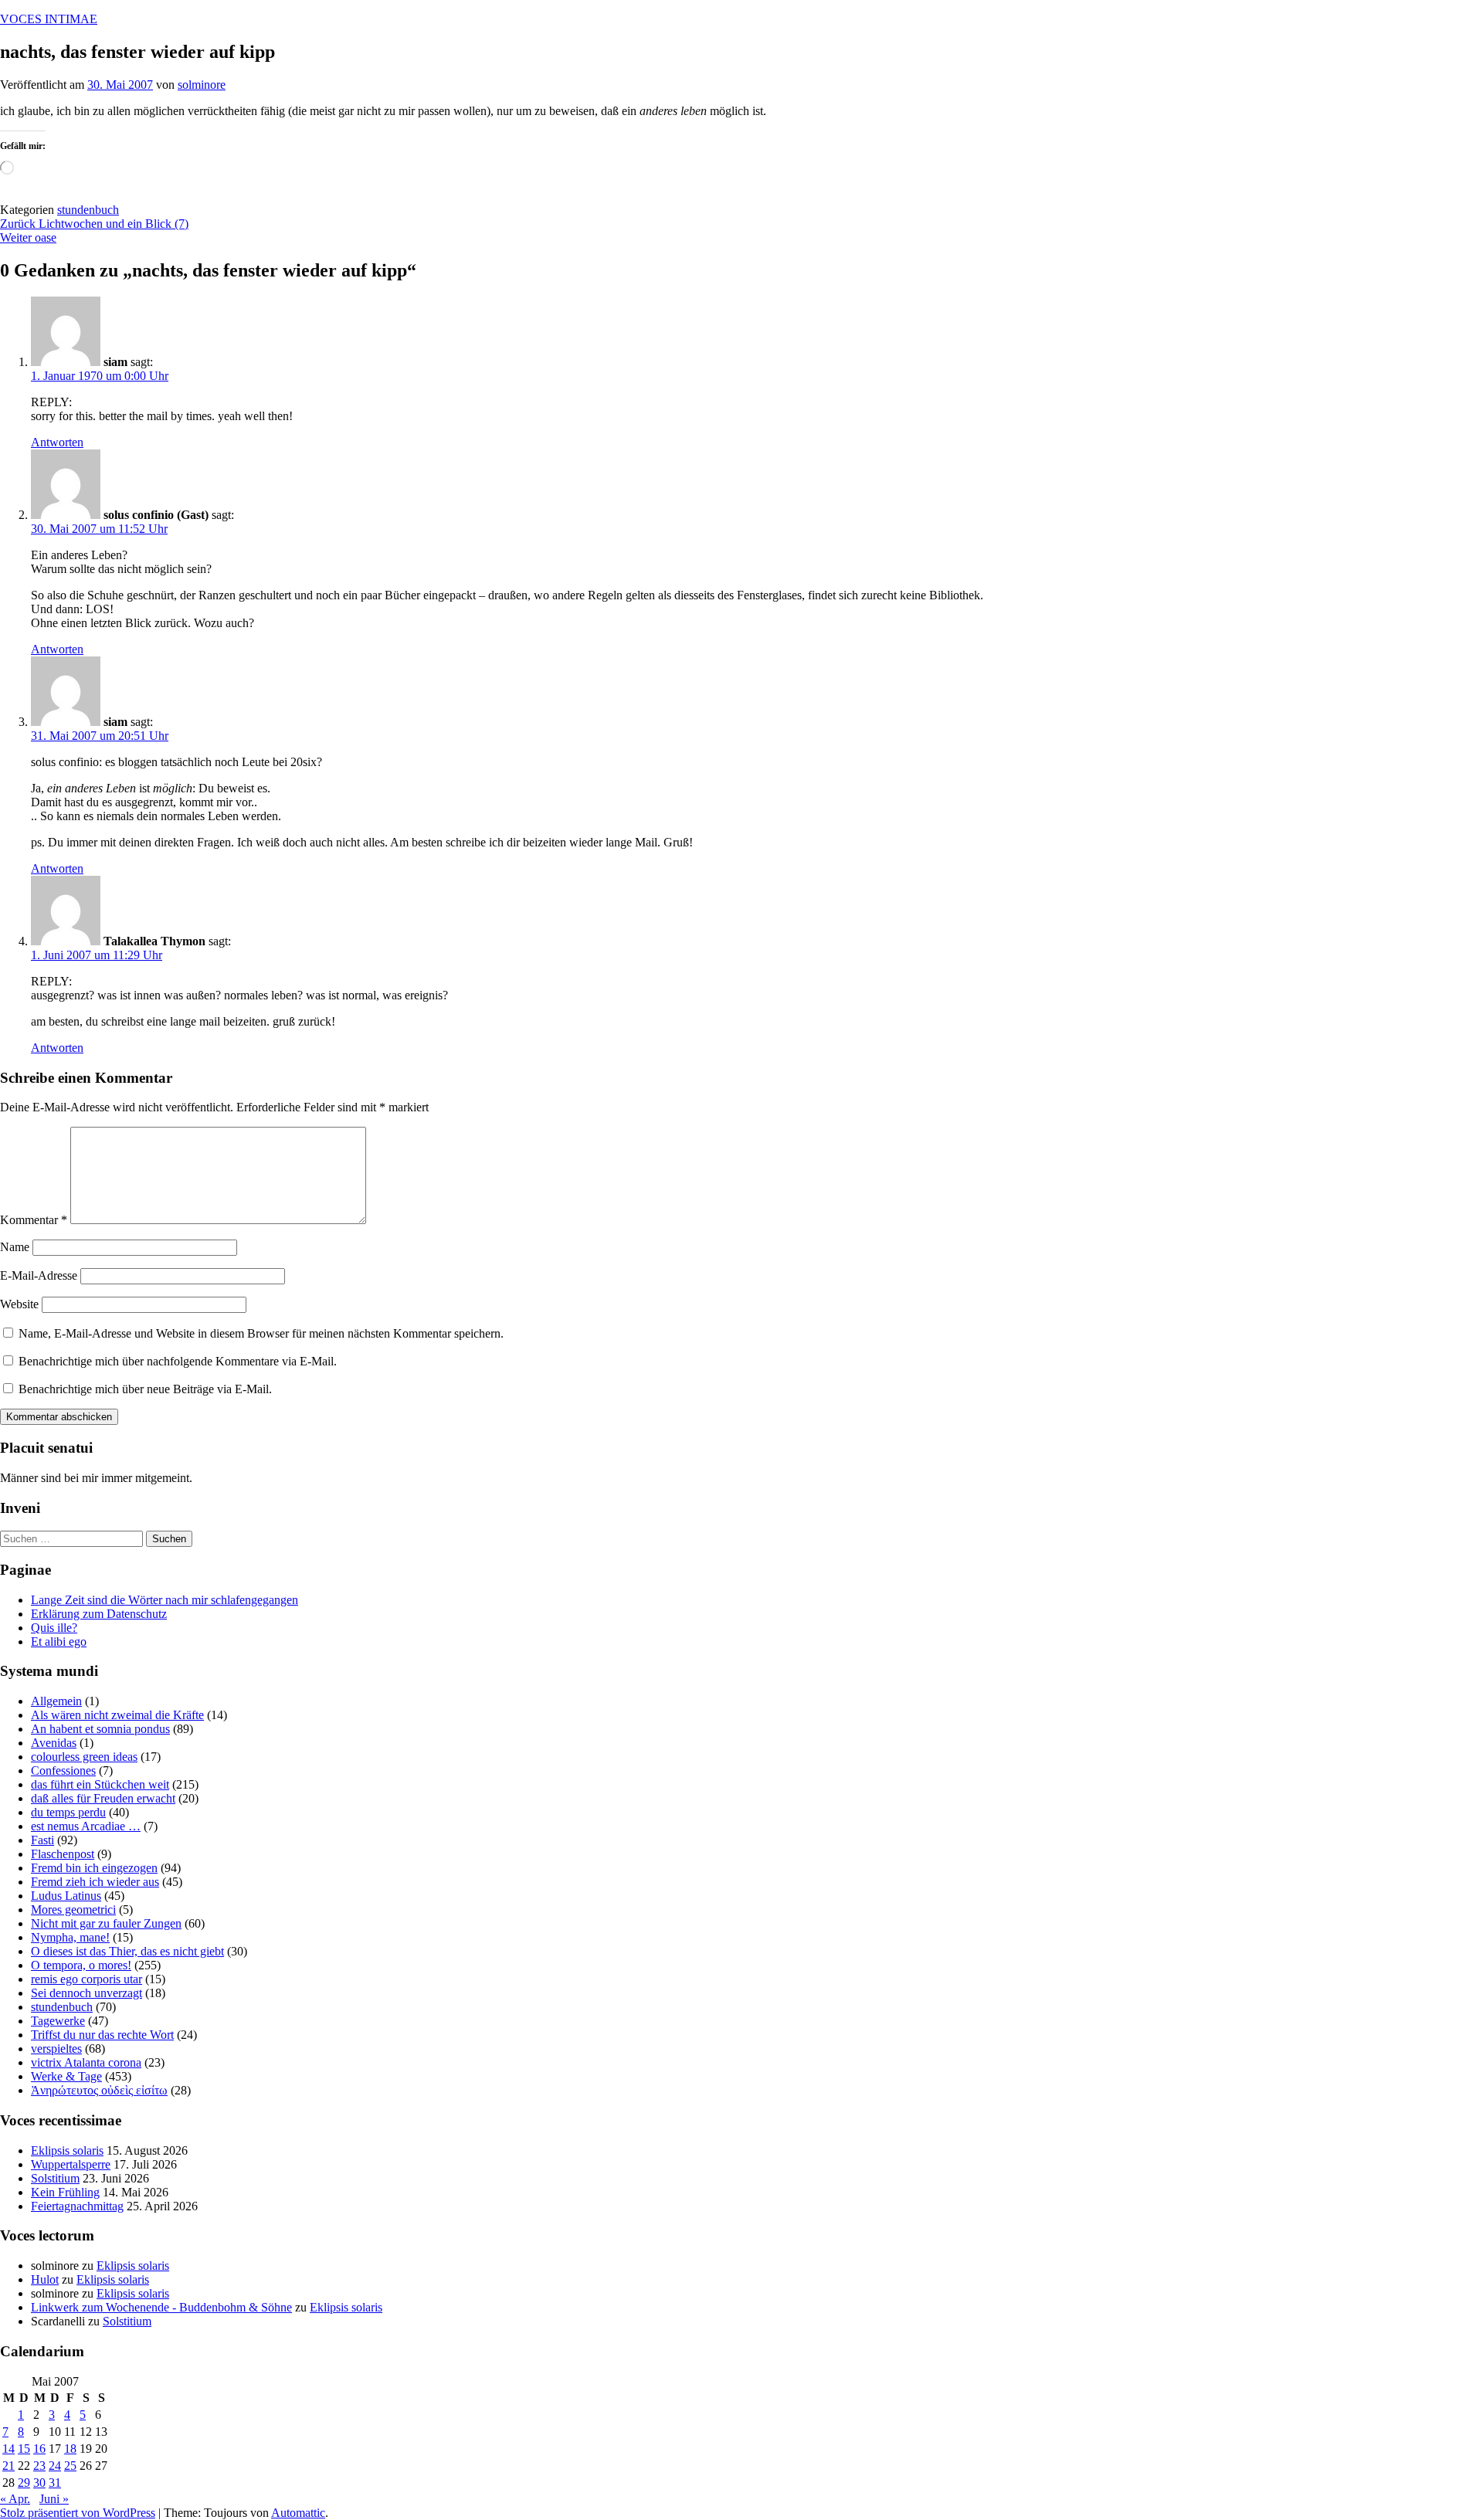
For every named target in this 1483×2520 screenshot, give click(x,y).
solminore (202, 85)
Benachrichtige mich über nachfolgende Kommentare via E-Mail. (178, 1361)
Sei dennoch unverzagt (87, 1993)
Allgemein (56, 1701)
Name (15, 1247)
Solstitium (55, 2178)
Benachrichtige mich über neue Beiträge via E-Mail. (145, 1389)
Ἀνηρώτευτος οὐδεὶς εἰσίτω (99, 2090)
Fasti (42, 1840)
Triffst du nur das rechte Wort (102, 2035)
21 (8, 2466)
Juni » (54, 2499)
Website (19, 1304)
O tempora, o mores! (81, 1965)
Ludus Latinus (66, 1896)
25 (70, 2466)
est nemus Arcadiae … (86, 1826)
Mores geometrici (73, 1910)
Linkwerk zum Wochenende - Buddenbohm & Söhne (161, 2307)
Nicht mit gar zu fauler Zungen (106, 1923)
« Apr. (15, 2499)
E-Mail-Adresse (39, 1275)
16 (39, 2449)
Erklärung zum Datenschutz (99, 1614)
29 (24, 2483)
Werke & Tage (66, 2076)
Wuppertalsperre (71, 2164)
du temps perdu (68, 1812)
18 (70, 2449)
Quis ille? (54, 1628)
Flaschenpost (63, 1854)
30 (39, 2483)
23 (39, 2466)
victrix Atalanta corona (86, 2062)
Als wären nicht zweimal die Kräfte (117, 1715)
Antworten (57, 442)
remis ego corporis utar (87, 1979)
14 (8, 2449)
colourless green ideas (84, 1757)
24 (55, 2466)
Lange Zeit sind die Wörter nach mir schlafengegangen (165, 1600)
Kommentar (34, 1220)
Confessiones (63, 1770)
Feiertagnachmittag (77, 2206)
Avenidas (54, 1743)
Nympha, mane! (70, 1937)
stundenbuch (88, 210)
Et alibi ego (59, 1642)
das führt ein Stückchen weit (100, 1784)
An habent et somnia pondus (100, 1729)
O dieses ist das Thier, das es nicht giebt (127, 1951)
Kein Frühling (65, 2192)
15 (24, 2449)
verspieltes (56, 2049)
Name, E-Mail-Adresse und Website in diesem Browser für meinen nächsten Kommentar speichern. (261, 1333)
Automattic (298, 2513)
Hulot (45, 2279)
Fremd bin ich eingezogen (94, 1868)
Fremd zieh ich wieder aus (95, 1882)
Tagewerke (58, 2021)
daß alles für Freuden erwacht (103, 1798)
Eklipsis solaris (67, 2150)
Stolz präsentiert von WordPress (78, 2513)
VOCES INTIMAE (49, 19)
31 (55, 2483)
